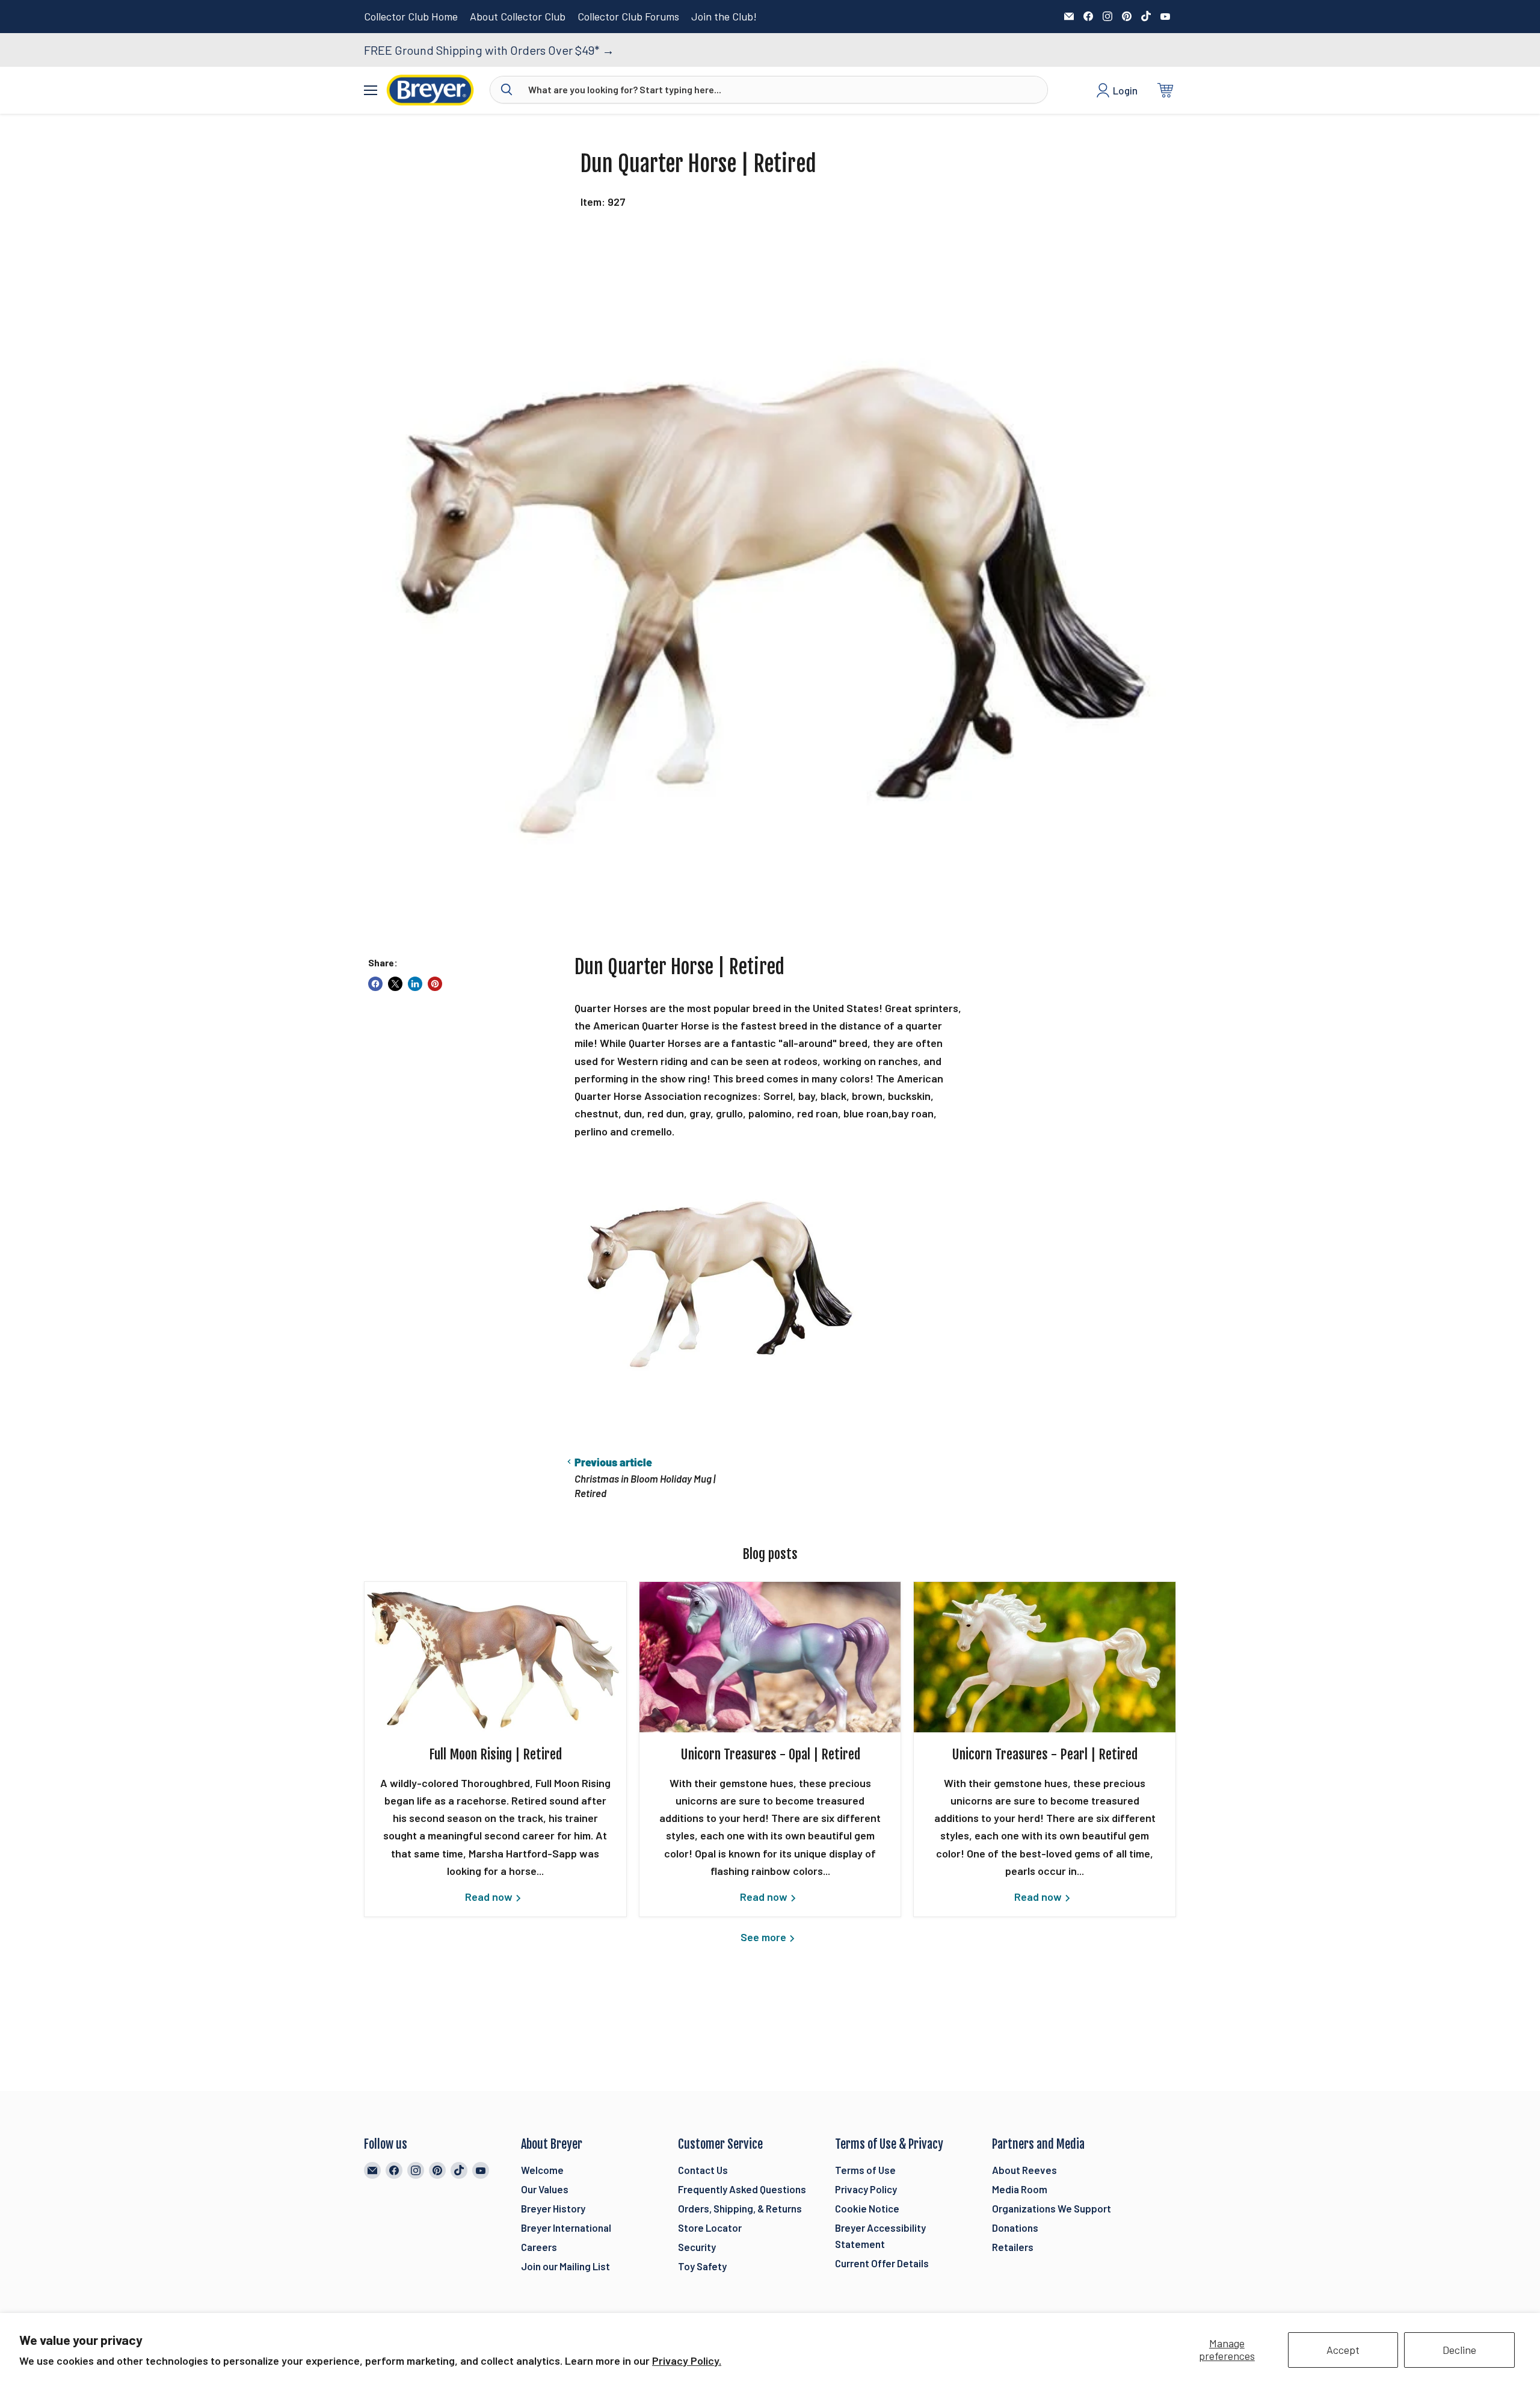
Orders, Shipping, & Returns (740, 2208)
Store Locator (710, 2228)
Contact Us (703, 2170)
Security (697, 2247)
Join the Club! (724, 17)
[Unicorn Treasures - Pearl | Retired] (1045, 1657)
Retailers (1013, 2247)
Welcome (542, 2170)
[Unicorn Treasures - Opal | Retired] (770, 1657)
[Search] (507, 90)
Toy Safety (702, 2266)
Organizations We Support (1052, 2208)
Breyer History (553, 2208)
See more (765, 1937)
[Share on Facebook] (375, 984)
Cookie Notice (867, 2208)
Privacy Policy (866, 2189)
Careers (539, 2247)
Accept (1343, 2350)
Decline (1459, 2350)
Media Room (1020, 2189)
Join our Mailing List (565, 2266)
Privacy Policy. (687, 2361)
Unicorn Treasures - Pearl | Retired (1045, 1754)
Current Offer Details (882, 2263)
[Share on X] (395, 984)
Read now (490, 1897)
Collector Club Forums (628, 17)
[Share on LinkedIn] (415, 984)
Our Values (545, 2189)
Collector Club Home (411, 17)
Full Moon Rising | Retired (495, 1754)
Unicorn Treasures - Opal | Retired (770, 1754)
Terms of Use (865, 2170)
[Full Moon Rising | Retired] (495, 1657)
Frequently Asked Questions (742, 2189)
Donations (1015, 2228)
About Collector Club (518, 17)
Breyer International (566, 2228)
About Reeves (1024, 2170)
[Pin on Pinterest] (435, 984)
